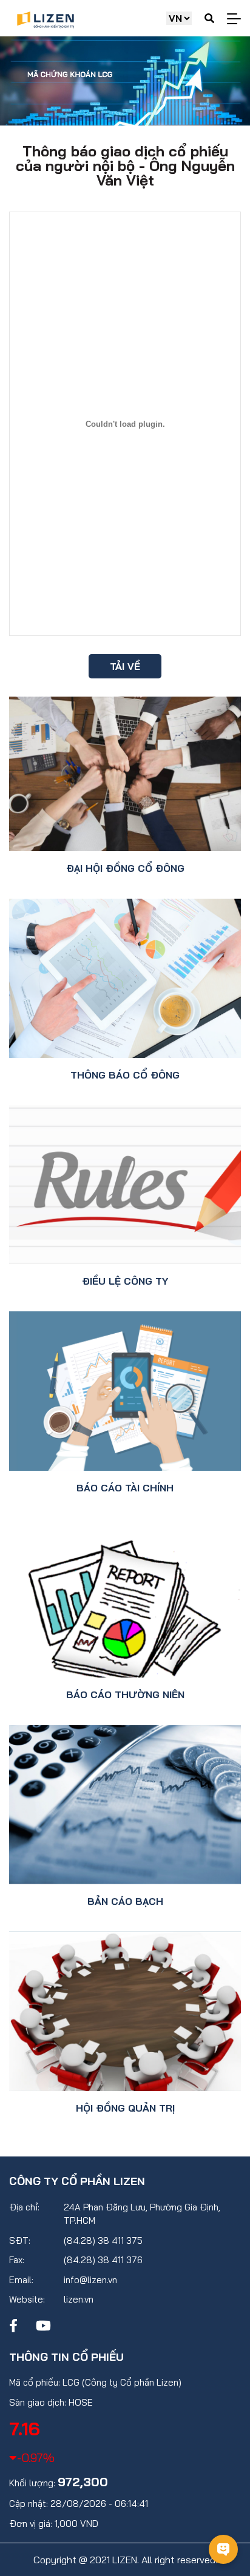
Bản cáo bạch (125, 1901)
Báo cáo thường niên (125, 1694)
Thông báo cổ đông (125, 1075)
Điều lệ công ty (125, 1281)
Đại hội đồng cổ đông (125, 868)
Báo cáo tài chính (125, 1488)
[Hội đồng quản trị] (125, 2011)
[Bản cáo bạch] (125, 1805)
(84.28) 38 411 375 (103, 2240)
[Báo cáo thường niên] (125, 1598)
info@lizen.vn (90, 2280)
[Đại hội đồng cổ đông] (125, 774)
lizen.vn (79, 2299)
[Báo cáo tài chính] (125, 1391)
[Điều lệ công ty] (125, 1185)
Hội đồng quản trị (125, 2108)
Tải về (125, 666)
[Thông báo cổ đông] (125, 978)
